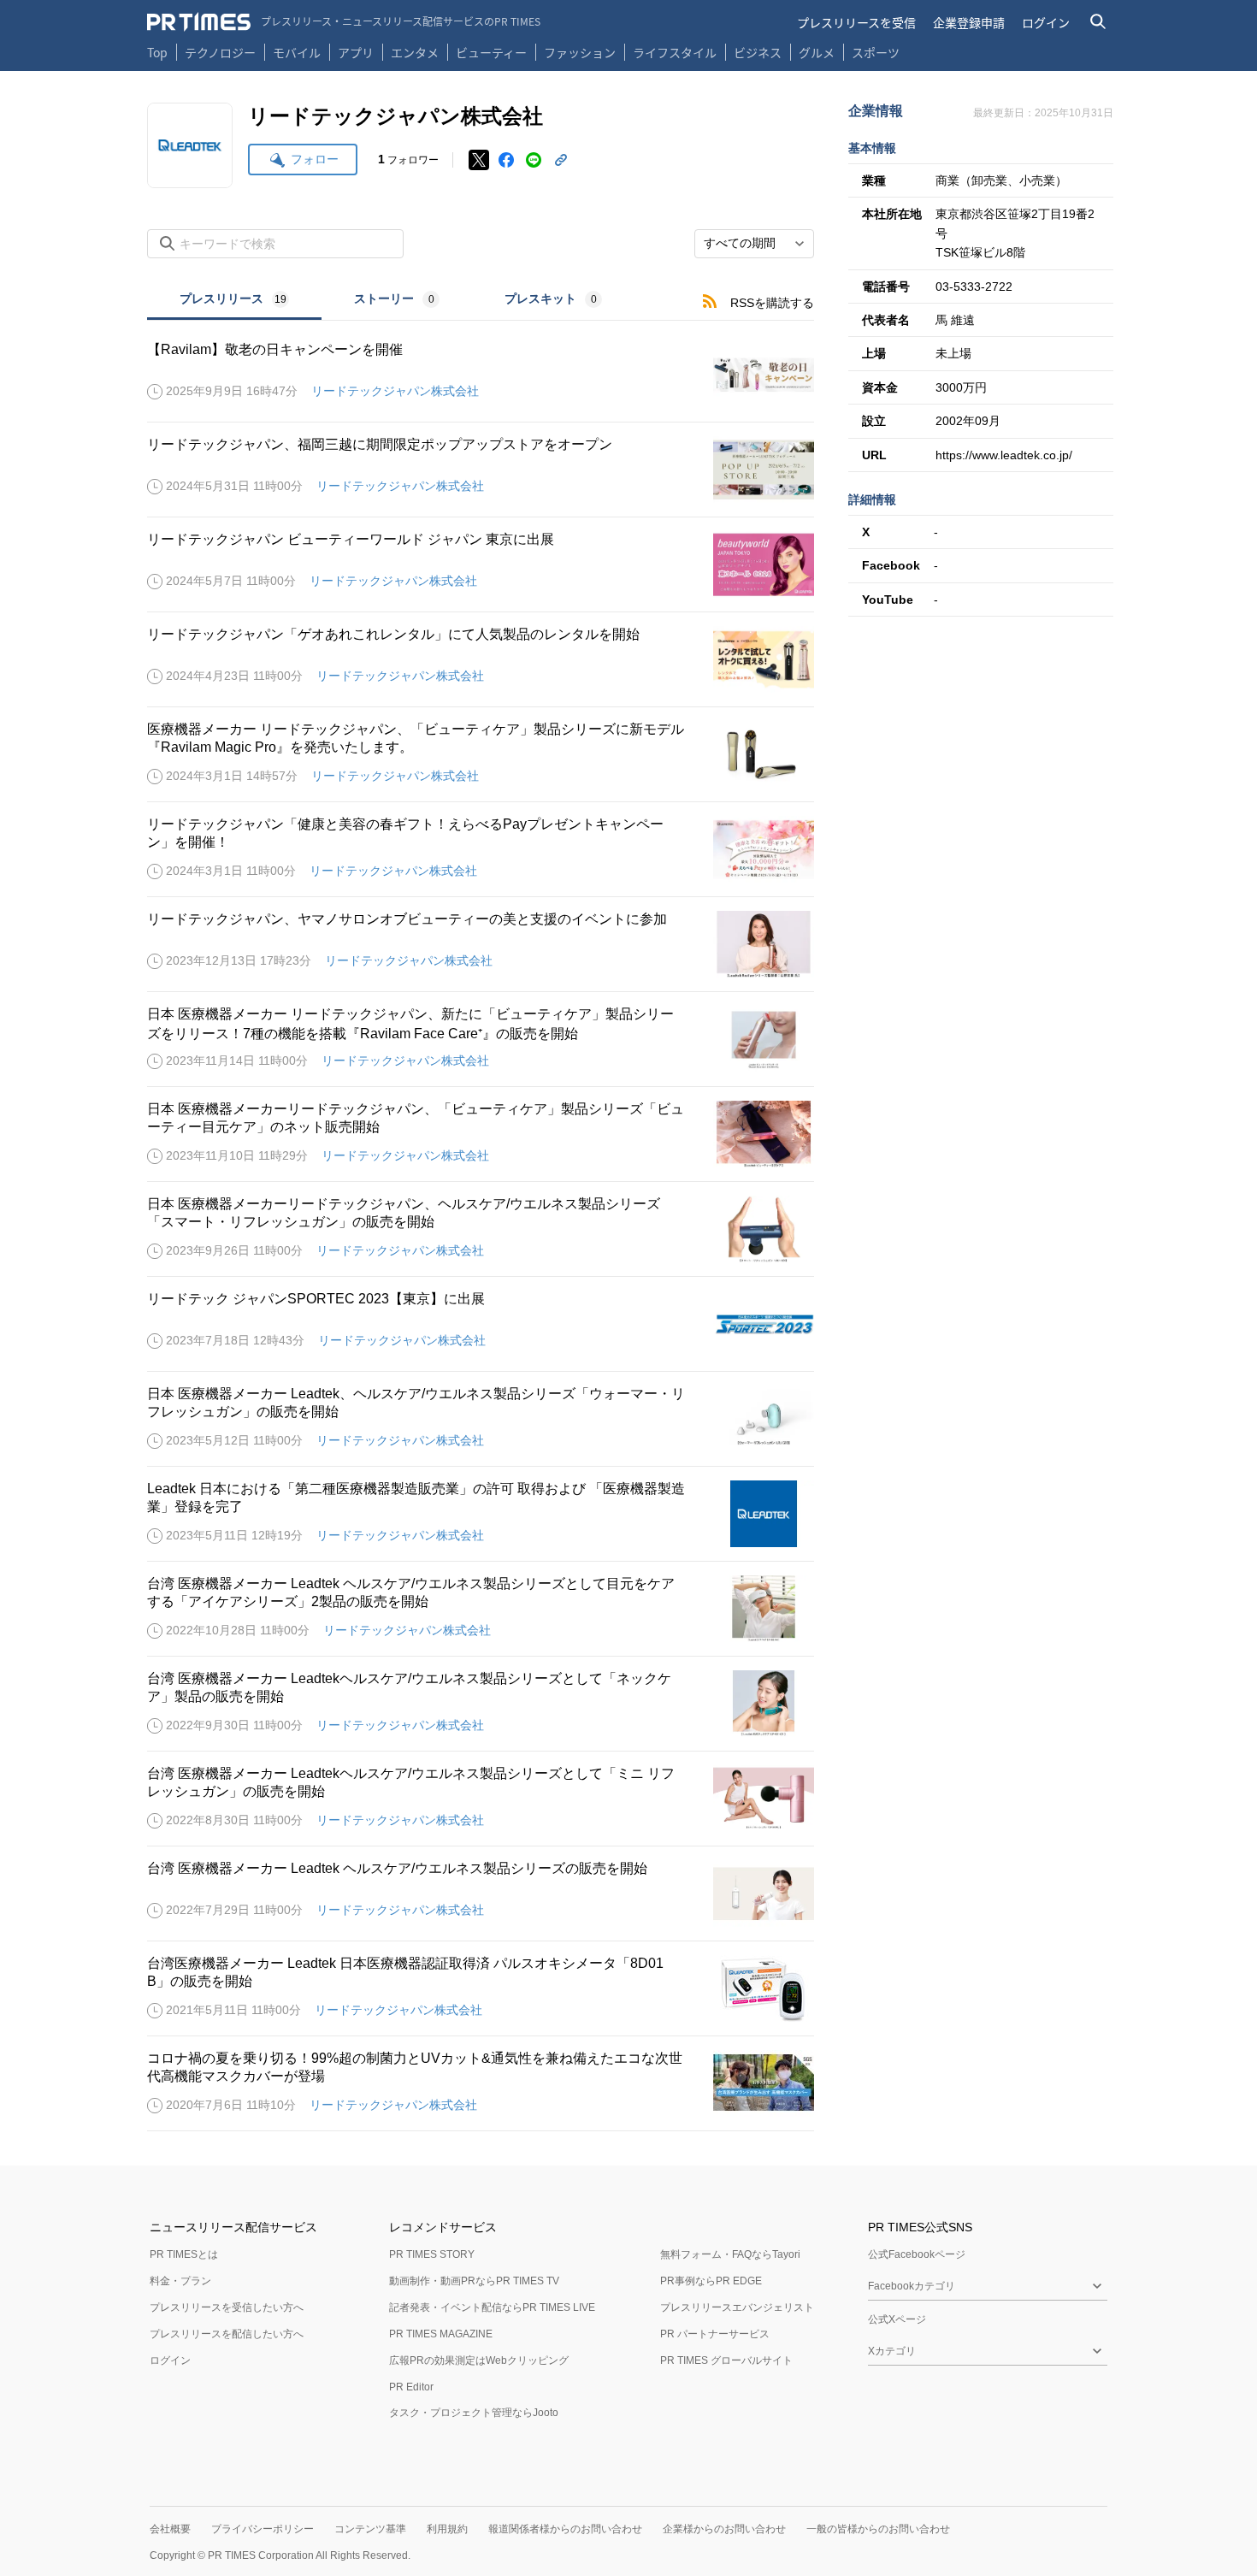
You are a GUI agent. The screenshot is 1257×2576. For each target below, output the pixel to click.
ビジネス (758, 52)
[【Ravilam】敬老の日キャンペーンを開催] (481, 375)
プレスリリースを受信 (856, 22)
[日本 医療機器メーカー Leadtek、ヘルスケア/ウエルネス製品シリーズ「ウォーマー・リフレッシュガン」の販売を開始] (481, 1419)
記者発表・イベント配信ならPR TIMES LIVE (492, 2307)
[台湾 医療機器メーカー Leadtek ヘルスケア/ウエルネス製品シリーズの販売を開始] (481, 1894)
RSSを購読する (772, 303)
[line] (534, 160)
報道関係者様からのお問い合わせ (565, 2529)
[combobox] (754, 244)
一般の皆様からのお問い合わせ (878, 2529)
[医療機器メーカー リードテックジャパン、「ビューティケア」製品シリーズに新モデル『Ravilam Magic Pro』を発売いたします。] (481, 754)
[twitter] (479, 160)
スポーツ (876, 52)
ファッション (580, 52)
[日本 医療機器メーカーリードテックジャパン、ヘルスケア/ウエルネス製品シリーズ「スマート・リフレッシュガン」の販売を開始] (481, 1229)
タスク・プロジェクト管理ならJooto (474, 2413)
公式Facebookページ (917, 2254)
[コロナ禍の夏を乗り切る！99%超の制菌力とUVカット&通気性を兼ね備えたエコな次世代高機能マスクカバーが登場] (481, 2083)
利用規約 (447, 2529)
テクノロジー (220, 52)
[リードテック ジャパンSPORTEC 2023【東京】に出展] (481, 1324)
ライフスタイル (675, 52)
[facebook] (506, 160)
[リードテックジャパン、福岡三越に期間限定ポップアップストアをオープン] (481, 470)
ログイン (1046, 22)
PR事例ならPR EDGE (711, 2281)
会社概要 (170, 2529)
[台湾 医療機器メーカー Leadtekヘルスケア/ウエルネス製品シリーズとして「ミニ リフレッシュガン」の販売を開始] (481, 1799)
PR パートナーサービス (715, 2334)
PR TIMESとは (184, 2254)
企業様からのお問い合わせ (724, 2529)
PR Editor (411, 2387)
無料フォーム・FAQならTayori (730, 2254)
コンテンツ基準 (370, 2529)
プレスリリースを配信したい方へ (227, 2334)
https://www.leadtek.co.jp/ (1004, 455)
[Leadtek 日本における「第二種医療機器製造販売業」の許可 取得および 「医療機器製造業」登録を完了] (481, 1514)
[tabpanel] (481, 1226)
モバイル (297, 52)
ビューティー (491, 52)
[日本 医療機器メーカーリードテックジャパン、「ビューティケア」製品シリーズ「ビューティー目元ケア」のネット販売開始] (481, 1134)
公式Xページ (897, 2319)
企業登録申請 (969, 22)
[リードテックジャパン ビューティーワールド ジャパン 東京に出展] (481, 564)
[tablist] (391, 301)
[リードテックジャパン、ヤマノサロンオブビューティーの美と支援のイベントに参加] (481, 944)
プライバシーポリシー (263, 2529)
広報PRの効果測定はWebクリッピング (479, 2360)
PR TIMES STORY (432, 2254)
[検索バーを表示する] (1098, 22)
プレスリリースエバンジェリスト (737, 2307)
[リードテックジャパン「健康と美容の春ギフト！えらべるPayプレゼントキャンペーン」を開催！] (481, 849)
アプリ (356, 52)
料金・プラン (180, 2281)
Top (157, 52)
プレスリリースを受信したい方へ (227, 2307)
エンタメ (415, 52)
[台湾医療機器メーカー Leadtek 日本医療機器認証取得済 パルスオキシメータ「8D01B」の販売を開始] (481, 1988)
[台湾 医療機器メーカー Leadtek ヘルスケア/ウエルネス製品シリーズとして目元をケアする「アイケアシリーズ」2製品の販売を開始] (481, 1609)
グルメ (817, 52)
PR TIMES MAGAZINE (441, 2334)
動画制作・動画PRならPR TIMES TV (474, 2281)
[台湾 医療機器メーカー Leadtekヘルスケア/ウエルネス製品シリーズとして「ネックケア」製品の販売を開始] (481, 1704)
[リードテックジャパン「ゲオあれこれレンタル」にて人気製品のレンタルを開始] (481, 659)
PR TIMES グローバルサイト (726, 2360)
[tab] (234, 301)
